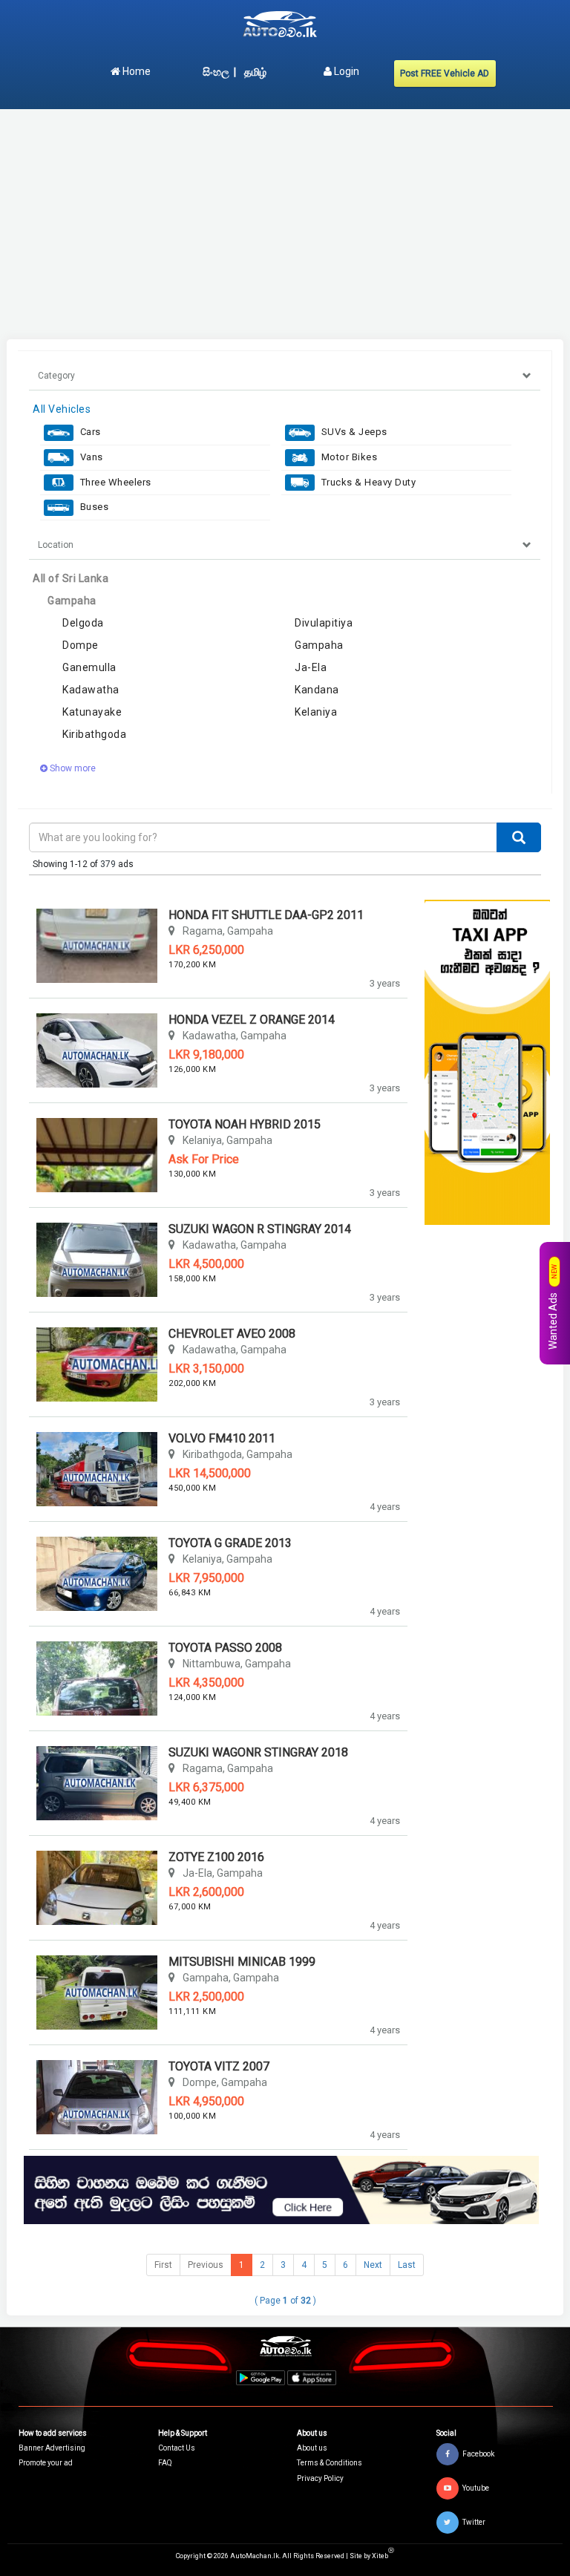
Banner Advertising (52, 2448)
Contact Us (177, 2448)
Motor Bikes (348, 457)
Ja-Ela (311, 667)
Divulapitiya (324, 623)
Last (407, 2265)
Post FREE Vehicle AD (445, 73)
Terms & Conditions (330, 2463)
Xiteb (383, 2556)
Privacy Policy (320, 2478)
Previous (206, 2265)
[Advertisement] (285, 224)
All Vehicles (62, 409)
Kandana (317, 690)
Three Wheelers (114, 482)
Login (345, 71)
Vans (90, 457)
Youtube (476, 2488)
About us (312, 2448)
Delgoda (83, 623)
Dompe (81, 645)
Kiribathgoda (94, 734)
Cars (89, 432)
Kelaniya (316, 712)
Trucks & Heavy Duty (367, 482)
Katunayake (92, 712)
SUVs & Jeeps (353, 432)
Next (373, 2265)
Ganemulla (89, 667)
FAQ (165, 2463)
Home (135, 71)
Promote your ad (46, 2463)
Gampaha (72, 601)
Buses (93, 507)
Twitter (474, 2522)
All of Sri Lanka (71, 578)
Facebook (478, 2454)
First (163, 2265)
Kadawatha (91, 690)
